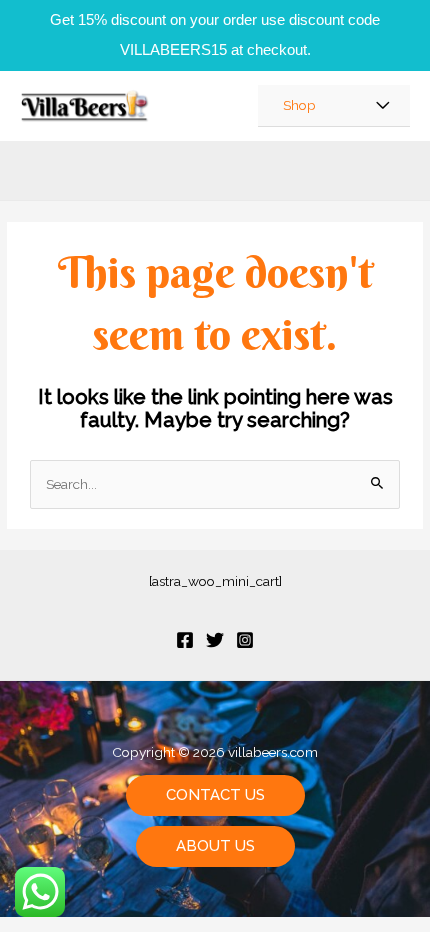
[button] (215, 795)
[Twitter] (215, 640)
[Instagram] (245, 640)
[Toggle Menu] (383, 106)
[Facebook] (185, 640)
